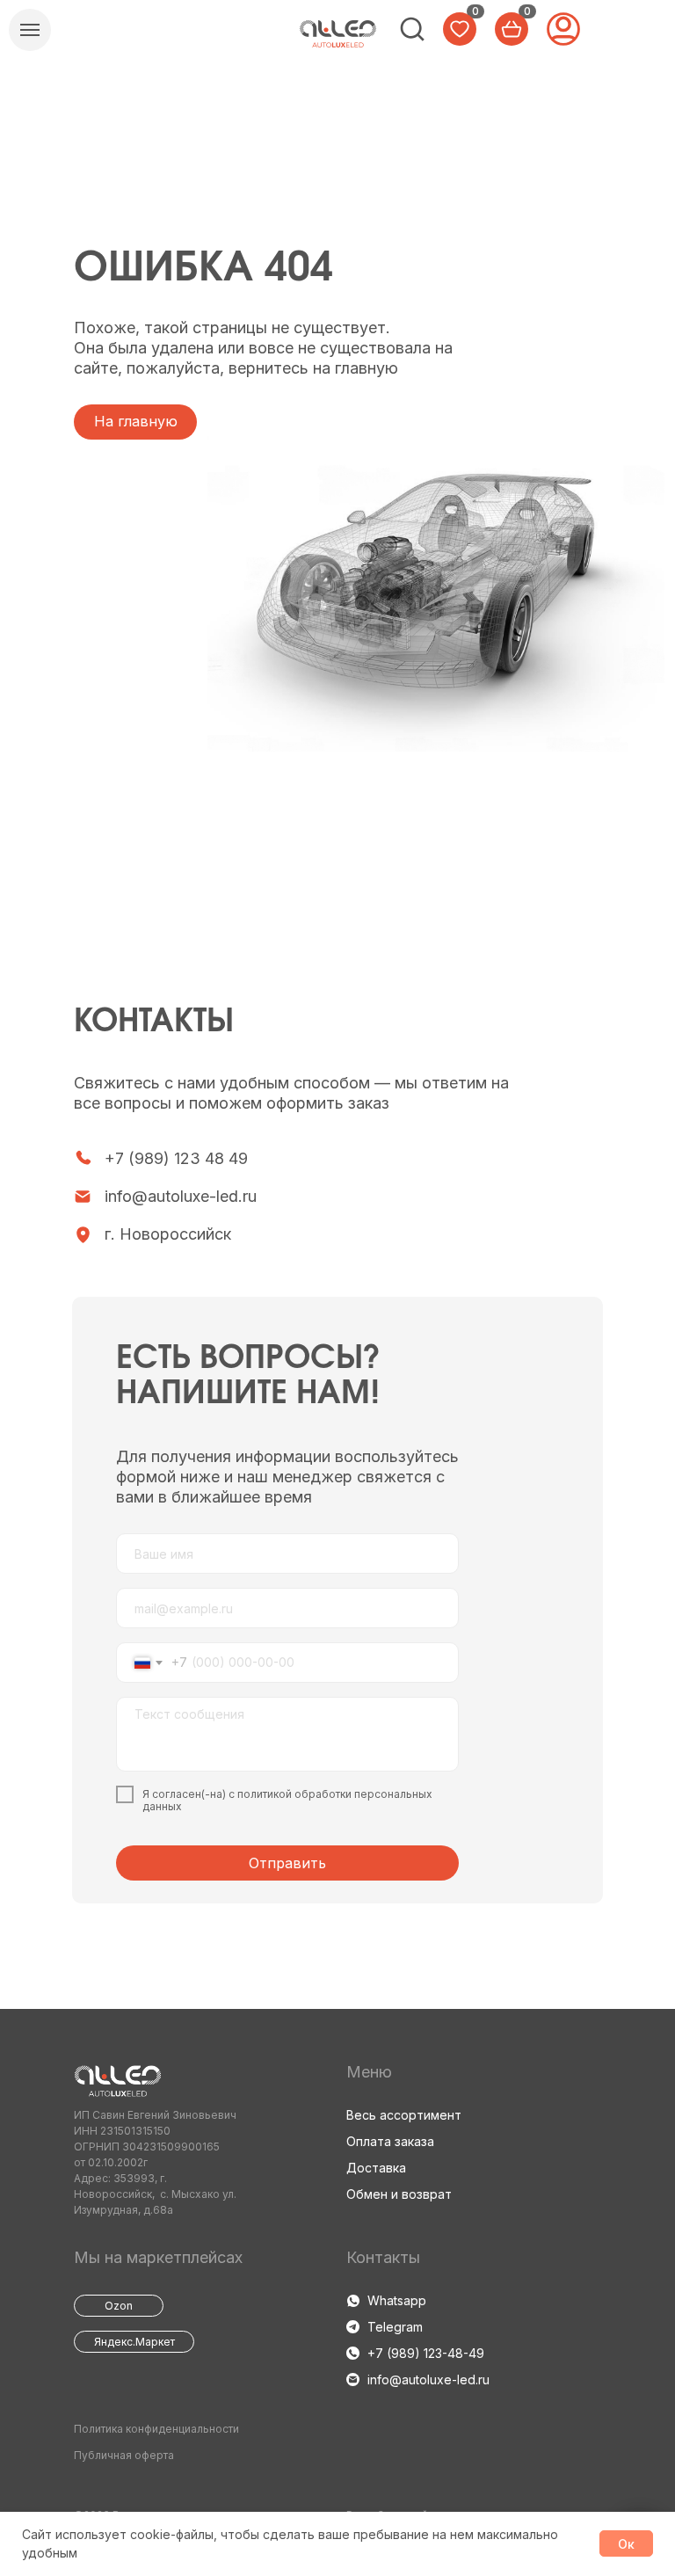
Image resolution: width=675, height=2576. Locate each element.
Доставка (376, 2168)
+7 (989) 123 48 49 (176, 1158)
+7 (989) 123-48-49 (426, 2353)
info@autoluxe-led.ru (181, 1196)
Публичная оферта (124, 2455)
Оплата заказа (390, 2141)
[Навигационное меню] (30, 30)
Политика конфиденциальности (156, 2429)
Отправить (287, 1863)
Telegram (395, 2327)
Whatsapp (397, 2300)
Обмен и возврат (399, 2194)
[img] (338, 34)
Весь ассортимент (404, 2115)
